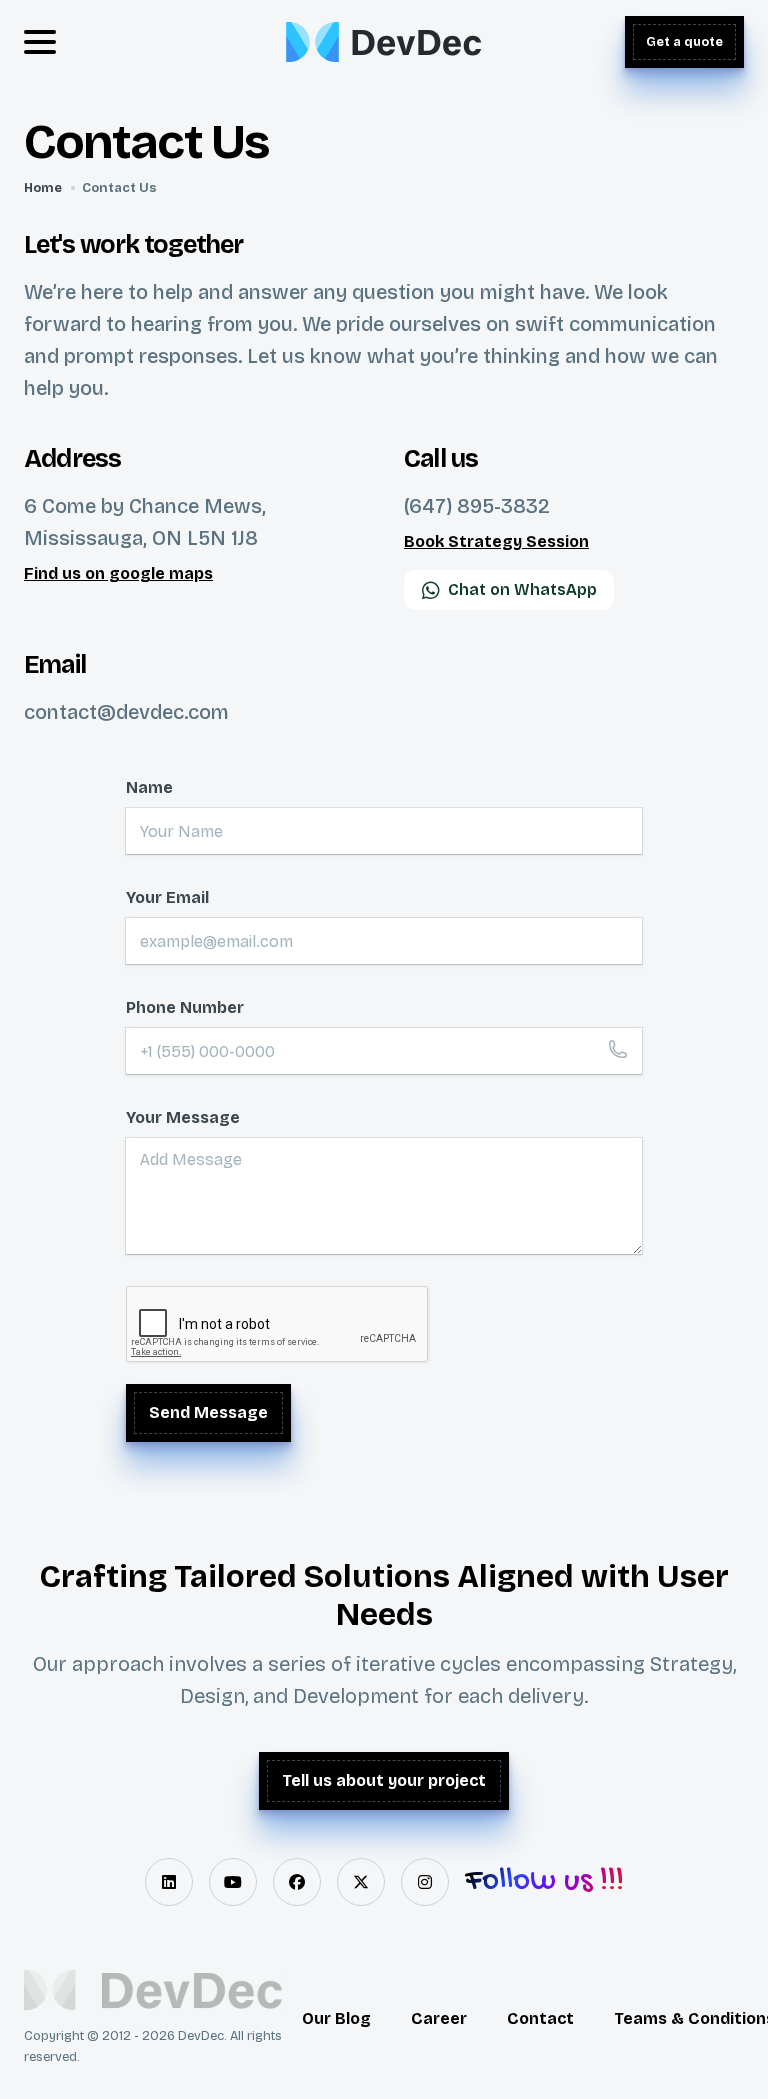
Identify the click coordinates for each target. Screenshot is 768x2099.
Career (439, 2018)
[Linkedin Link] (169, 1882)
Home (43, 187)
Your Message (183, 1117)
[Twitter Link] (361, 1882)
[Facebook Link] (297, 1882)
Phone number (185, 1007)
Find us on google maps (118, 573)
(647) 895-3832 (477, 506)
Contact (540, 2018)
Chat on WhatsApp (522, 589)
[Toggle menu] (40, 42)
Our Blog (336, 2018)
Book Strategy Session (496, 541)
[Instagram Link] (425, 1882)
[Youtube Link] (233, 1882)
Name (149, 787)
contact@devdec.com (126, 712)
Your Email (167, 897)
